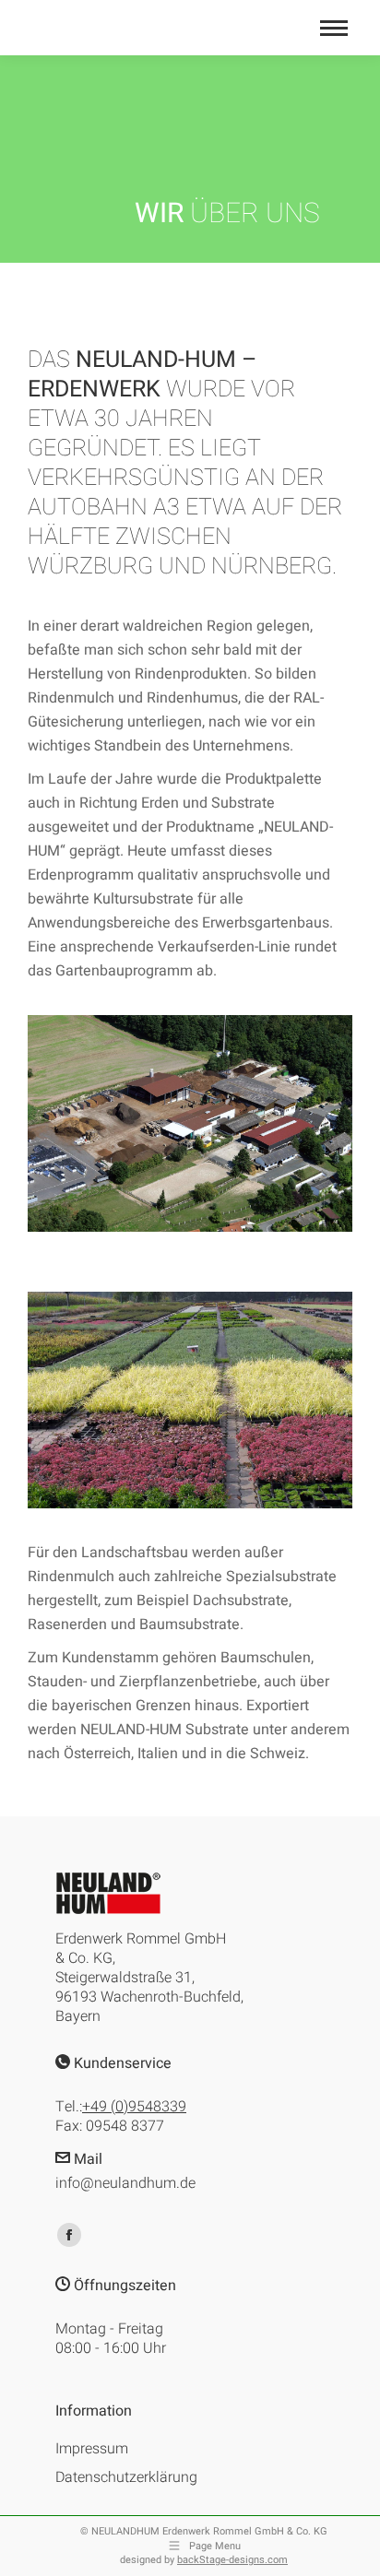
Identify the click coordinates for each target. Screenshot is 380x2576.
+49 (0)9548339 (134, 2107)
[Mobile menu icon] (334, 28)
